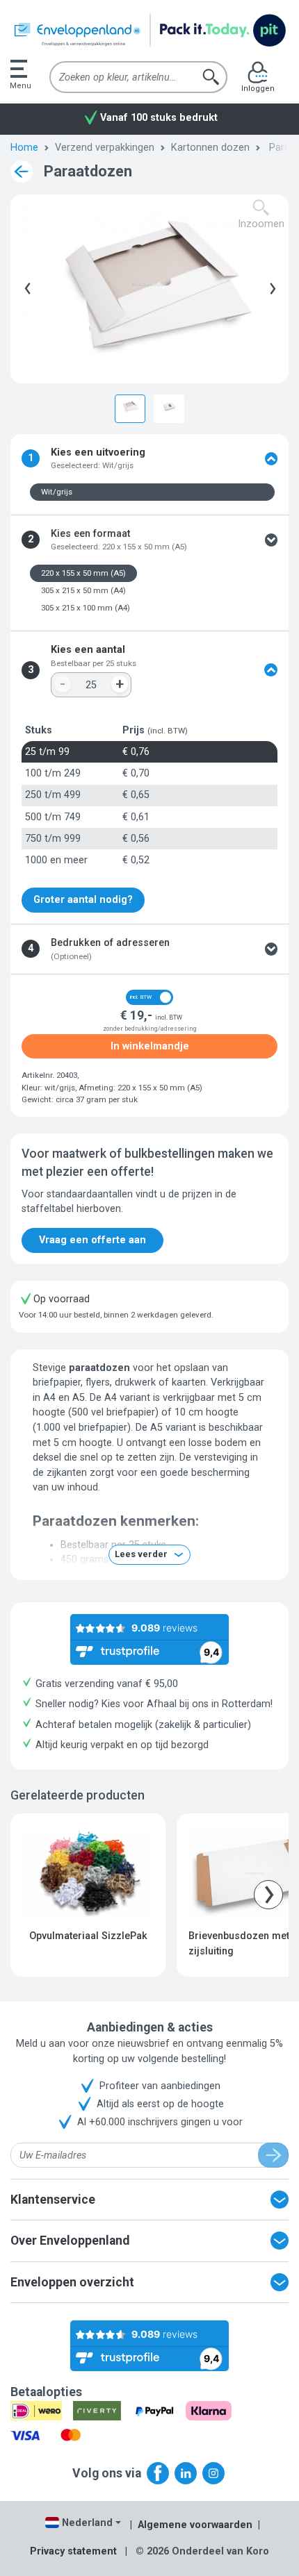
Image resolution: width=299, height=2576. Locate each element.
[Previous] (25, 289)
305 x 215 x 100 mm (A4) (86, 608)
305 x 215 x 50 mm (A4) (83, 590)
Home (24, 148)
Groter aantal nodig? (83, 900)
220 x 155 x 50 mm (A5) (83, 573)
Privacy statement (73, 2551)
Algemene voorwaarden (195, 2525)
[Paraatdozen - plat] (130, 406)
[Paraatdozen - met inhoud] (169, 406)
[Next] (269, 289)
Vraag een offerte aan (92, 1240)
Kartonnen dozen (210, 148)
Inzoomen (261, 224)
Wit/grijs (57, 492)
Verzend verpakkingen (105, 148)
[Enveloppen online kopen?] (149, 31)
